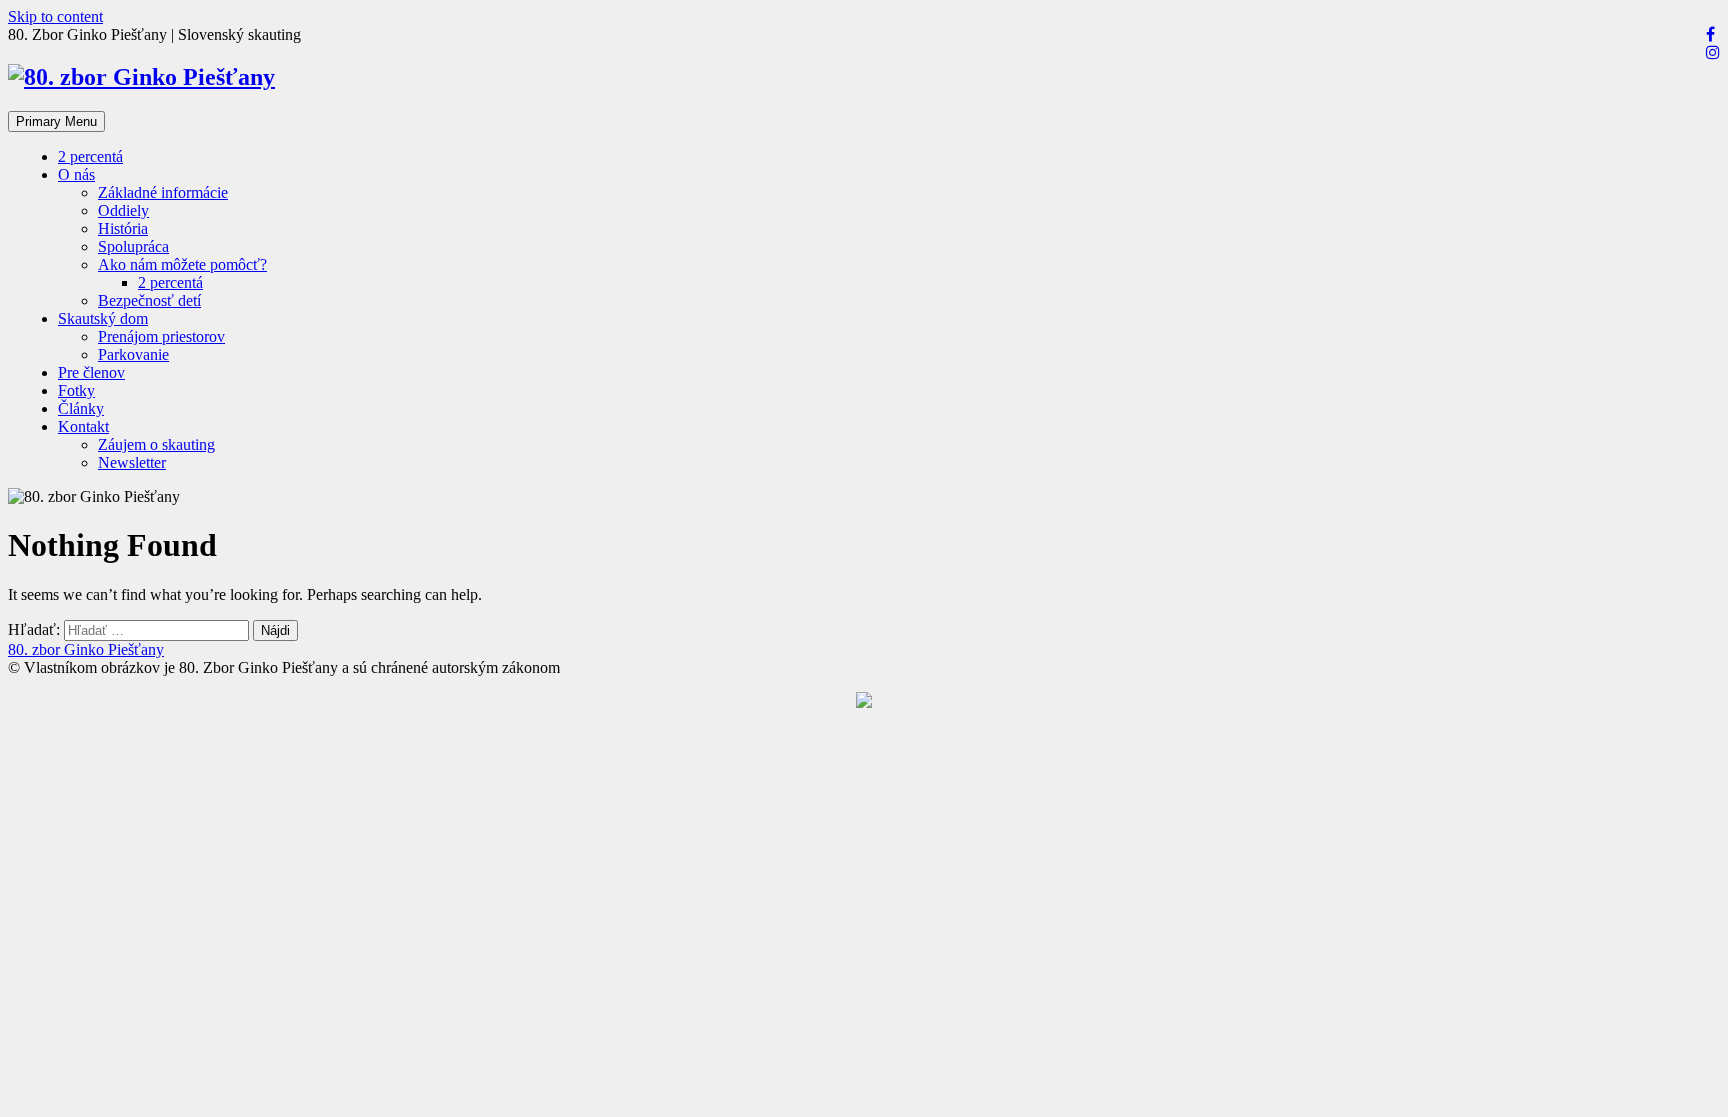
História (123, 228)
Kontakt (83, 426)
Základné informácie (163, 192)
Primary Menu (56, 121)
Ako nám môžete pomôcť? (182, 264)
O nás (76, 174)
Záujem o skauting (156, 444)
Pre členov (91, 372)
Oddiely (123, 210)
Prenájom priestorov (161, 336)
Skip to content (55, 16)
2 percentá (90, 156)
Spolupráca (133, 246)
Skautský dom (103, 318)
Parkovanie (133, 354)
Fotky (76, 390)
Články (81, 408)
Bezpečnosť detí (149, 300)
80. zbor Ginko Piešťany (86, 649)
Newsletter (132, 462)
